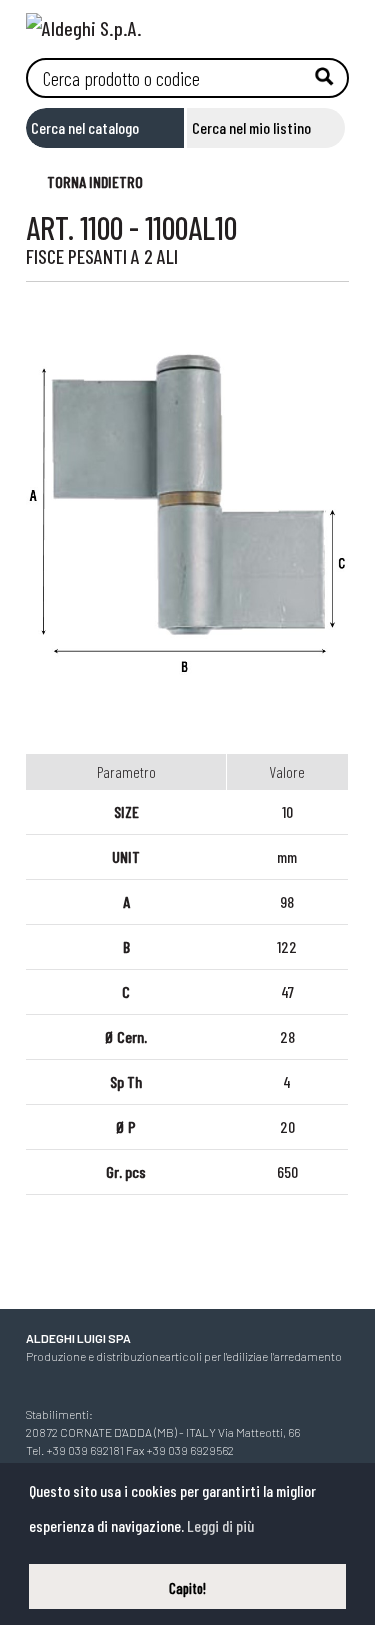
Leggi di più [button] (220, 1525)
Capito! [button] (187, 1588)
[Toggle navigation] (334, 22)
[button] (85, 180)
